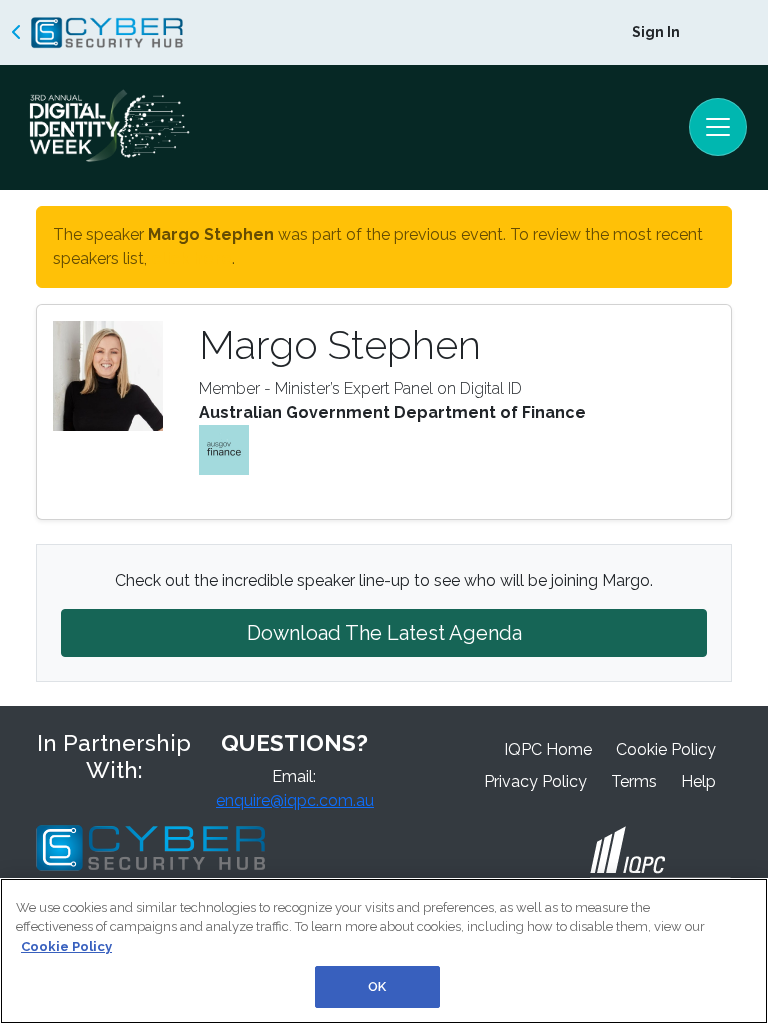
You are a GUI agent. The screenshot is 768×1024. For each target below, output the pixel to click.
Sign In (656, 32)
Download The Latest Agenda (384, 633)
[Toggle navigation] (718, 127)
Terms (634, 781)
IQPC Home (548, 749)
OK (377, 986)
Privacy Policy (535, 781)
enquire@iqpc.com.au (295, 800)
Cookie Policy (666, 749)
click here (191, 258)
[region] (384, 951)
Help (698, 781)
